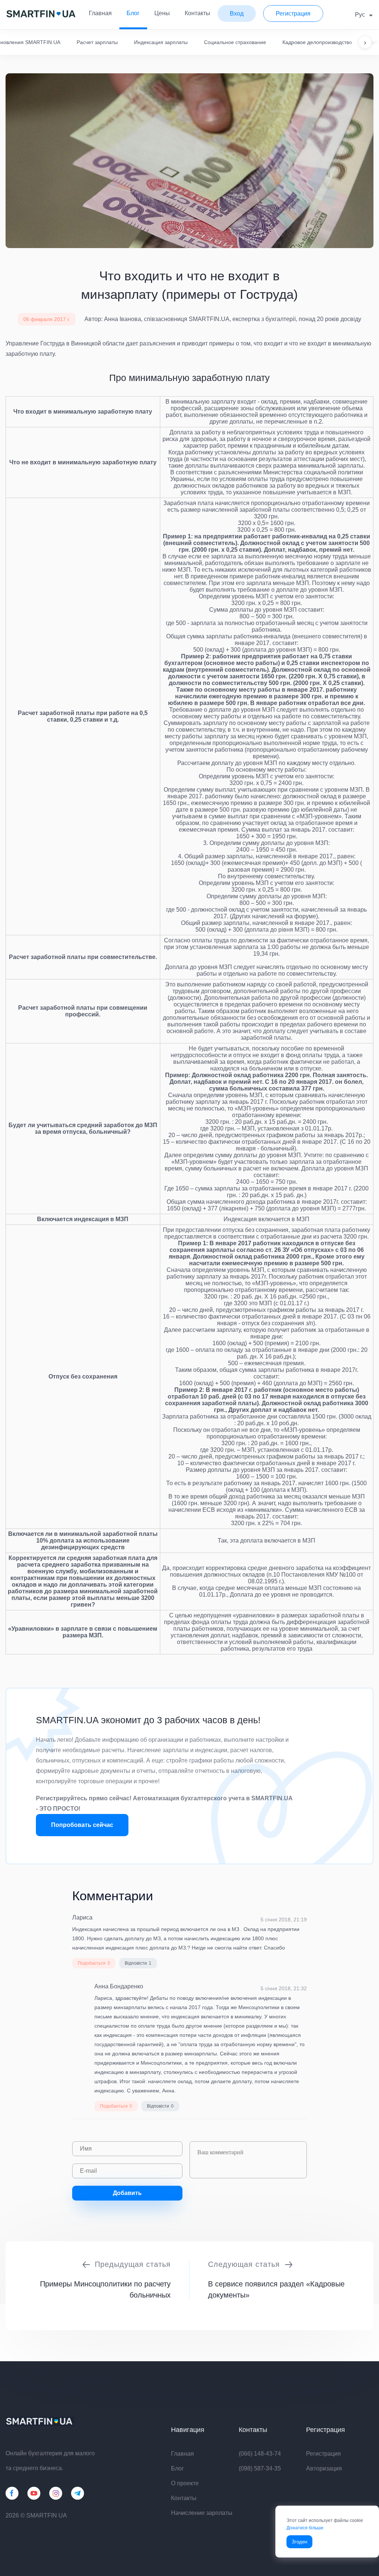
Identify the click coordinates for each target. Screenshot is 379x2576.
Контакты (197, 13)
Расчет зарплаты (97, 42)
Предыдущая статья (133, 2264)
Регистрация (323, 2454)
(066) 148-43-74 (260, 2454)
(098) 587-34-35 (260, 2468)
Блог (133, 13)
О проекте (185, 2483)
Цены (162, 13)
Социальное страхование (235, 42)
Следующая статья (244, 2264)
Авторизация (324, 2468)
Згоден (299, 2542)
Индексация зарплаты (161, 42)
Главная (100, 13)
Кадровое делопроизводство (317, 42)
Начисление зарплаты (202, 2513)
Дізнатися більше (305, 2528)
